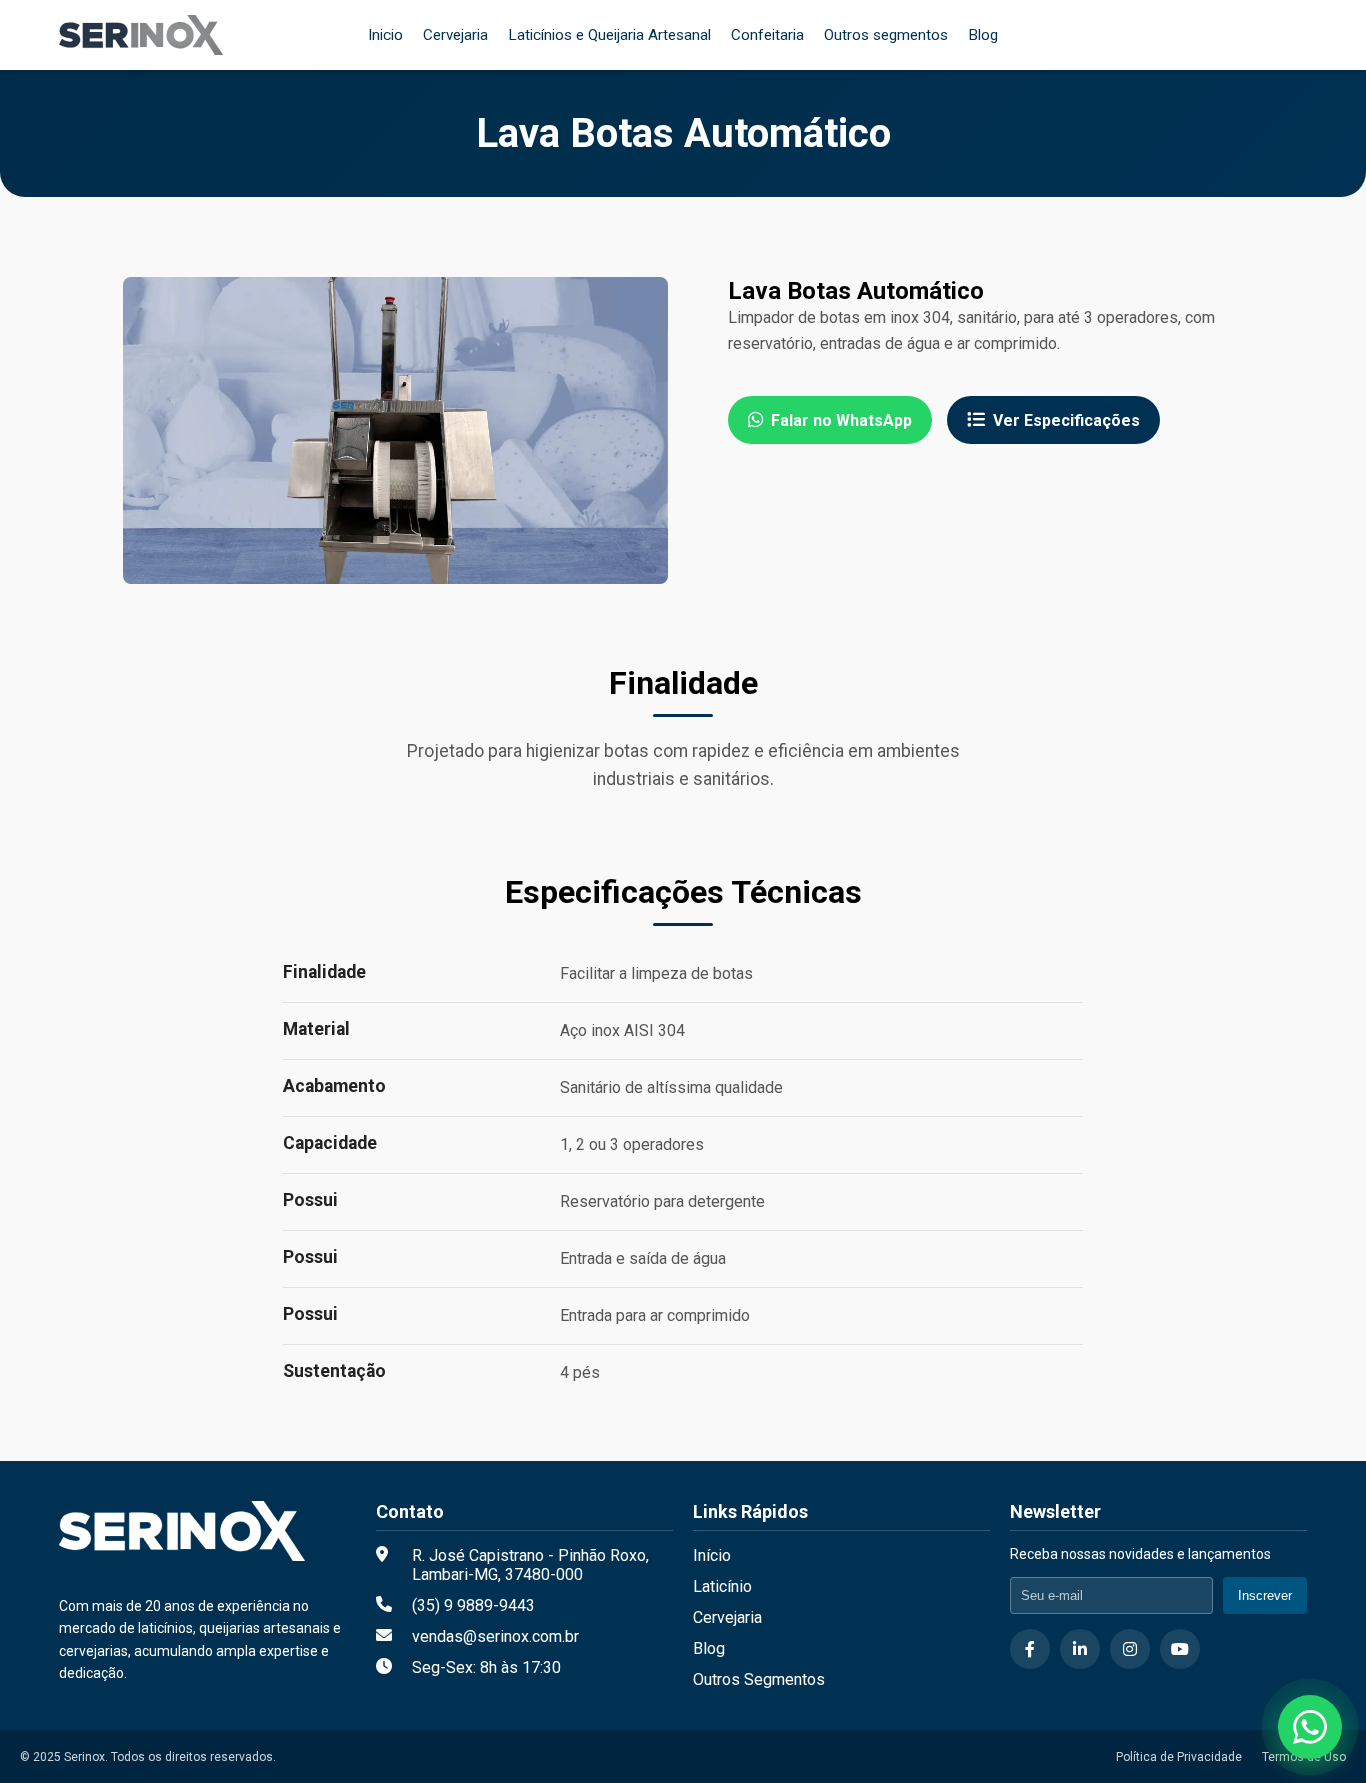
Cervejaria (455, 35)
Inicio (385, 35)
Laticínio (722, 1586)
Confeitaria (767, 35)
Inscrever (1265, 1595)
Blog (983, 35)
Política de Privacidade (1179, 1756)
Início (712, 1555)
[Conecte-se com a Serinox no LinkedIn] (1080, 1649)
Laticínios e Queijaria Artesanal (609, 35)
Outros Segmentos (759, 1679)
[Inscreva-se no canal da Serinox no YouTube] (1180, 1649)
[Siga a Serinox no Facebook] (1030, 1649)
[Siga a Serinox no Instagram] (1130, 1649)
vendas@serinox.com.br (495, 1636)
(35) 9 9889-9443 (473, 1605)
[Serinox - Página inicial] (141, 35)
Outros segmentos (886, 35)
